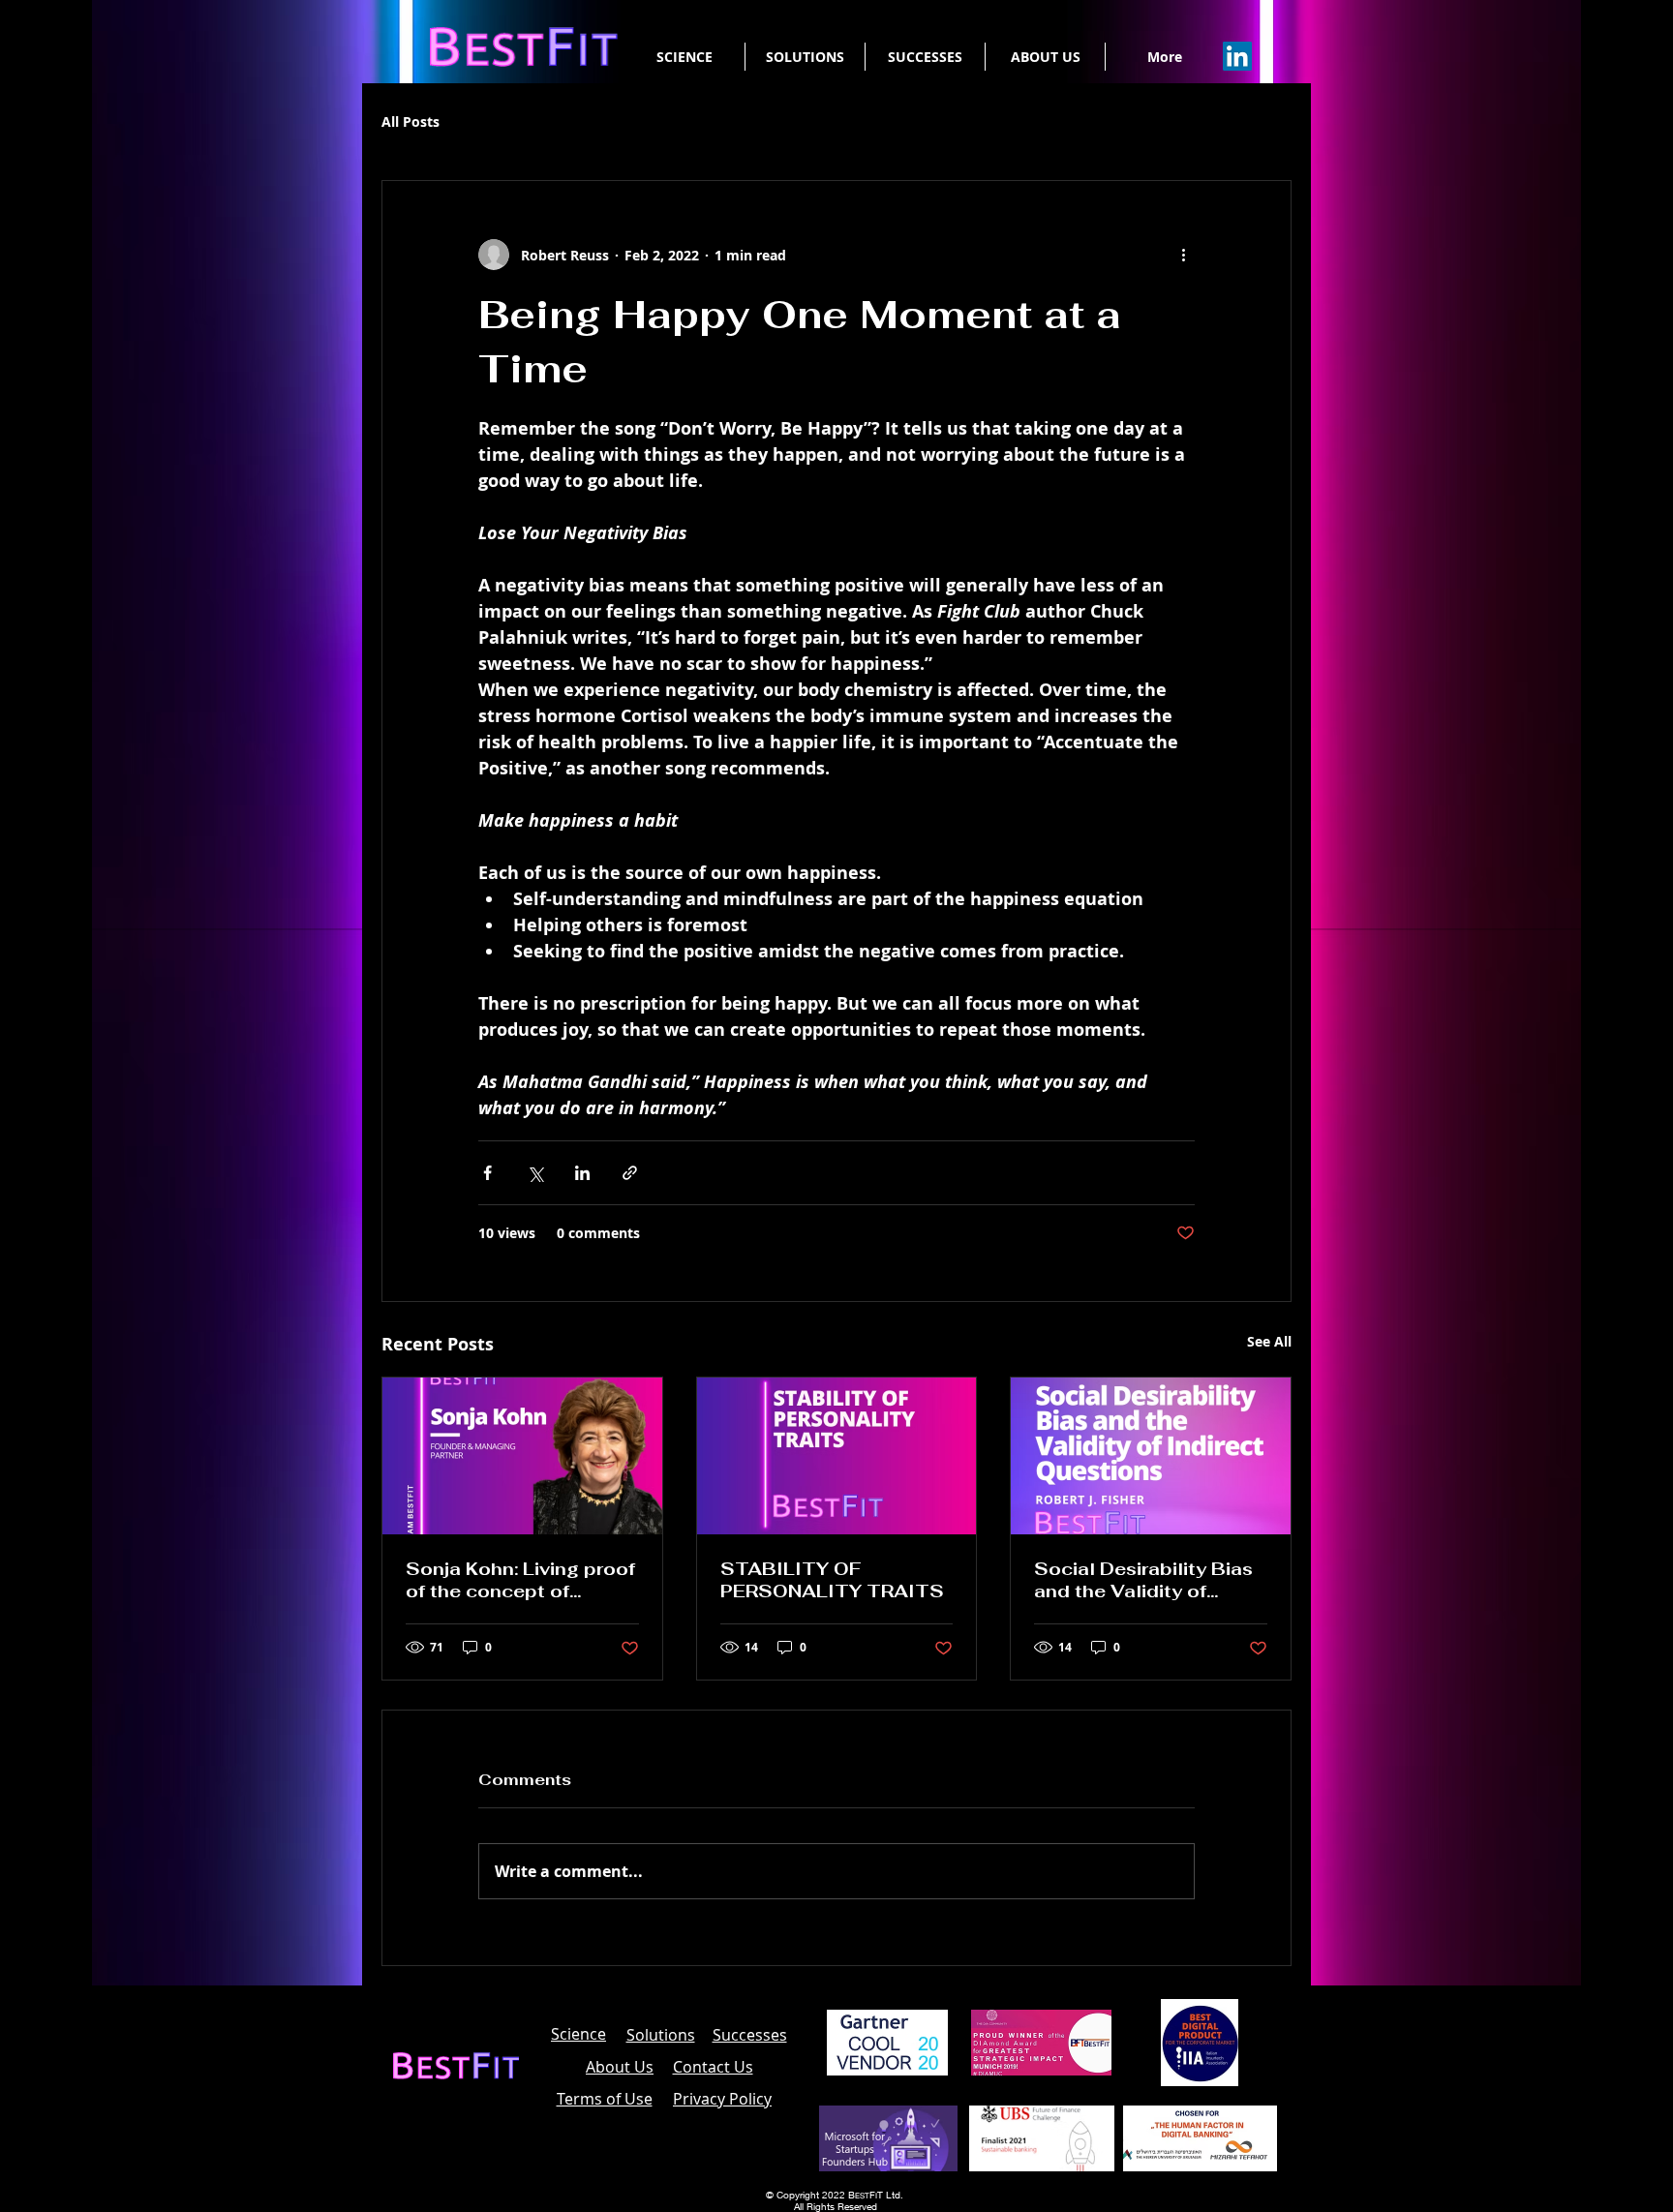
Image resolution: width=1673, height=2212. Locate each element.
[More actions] (1183, 255)
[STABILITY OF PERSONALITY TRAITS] (837, 1456)
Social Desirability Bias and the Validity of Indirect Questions (1143, 1580)
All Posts (411, 121)
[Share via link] (630, 1173)
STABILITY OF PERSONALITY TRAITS (832, 1580)
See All (1269, 1341)
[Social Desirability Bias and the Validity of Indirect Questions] (1151, 1456)
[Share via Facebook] (487, 1173)
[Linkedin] (1237, 56)
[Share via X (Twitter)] (535, 1173)
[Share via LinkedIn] (582, 1173)
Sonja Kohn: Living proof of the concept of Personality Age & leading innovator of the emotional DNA (520, 1580)
